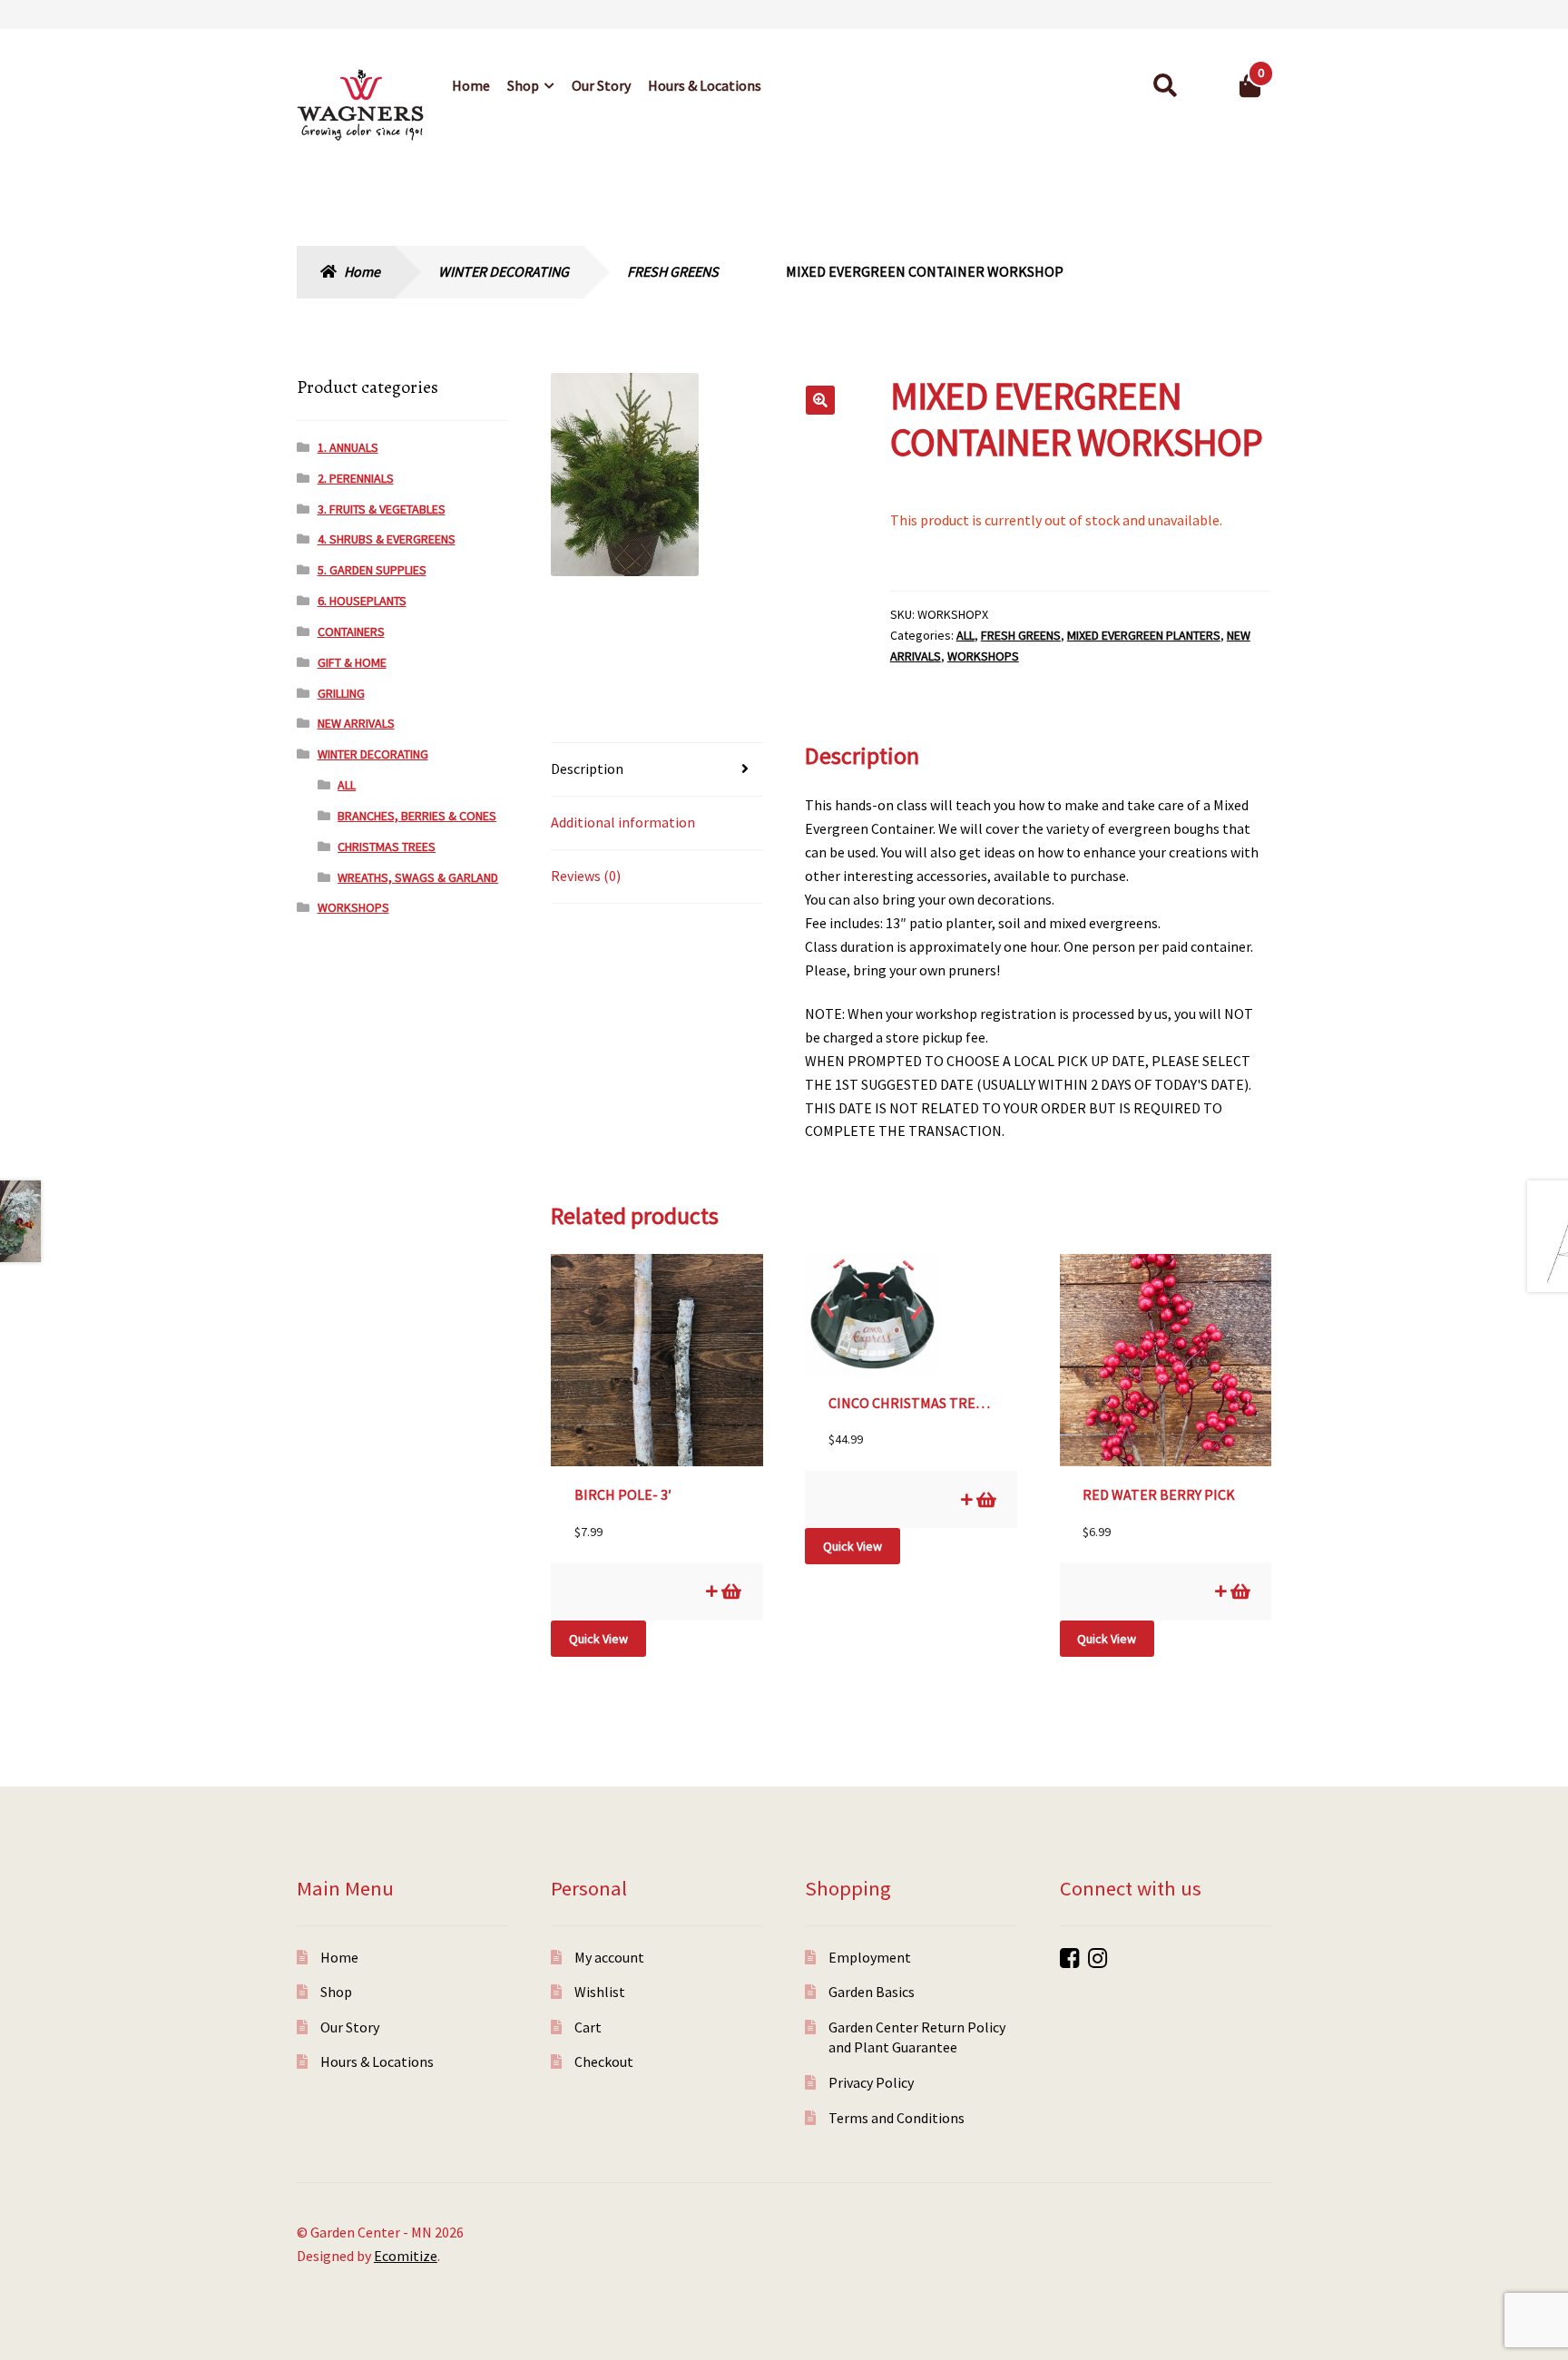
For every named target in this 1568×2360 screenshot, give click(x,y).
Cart (588, 2027)
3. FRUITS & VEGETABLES (382, 509)
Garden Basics (872, 1992)
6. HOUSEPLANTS (362, 601)
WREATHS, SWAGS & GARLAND (418, 877)
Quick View (598, 1639)
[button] (820, 400)
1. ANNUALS (348, 447)
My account (609, 1957)
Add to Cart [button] (730, 1591)
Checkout (604, 2061)
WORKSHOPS (983, 656)
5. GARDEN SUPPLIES (372, 570)
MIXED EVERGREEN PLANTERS (1144, 635)
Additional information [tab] (623, 822)
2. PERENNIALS (356, 478)
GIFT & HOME (352, 662)
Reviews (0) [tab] (586, 876)
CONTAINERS (351, 632)
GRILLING (341, 693)
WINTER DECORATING (504, 271)
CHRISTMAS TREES (387, 847)
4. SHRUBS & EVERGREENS (387, 539)
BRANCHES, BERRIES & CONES (417, 816)
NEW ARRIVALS (356, 723)
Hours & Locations (705, 85)
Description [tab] (587, 769)
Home (471, 85)
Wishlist (600, 1992)
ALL (965, 635)
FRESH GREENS (673, 271)
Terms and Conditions (897, 2118)
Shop (523, 85)
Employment (870, 1957)
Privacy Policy (871, 2082)
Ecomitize (406, 2256)
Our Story (601, 85)
